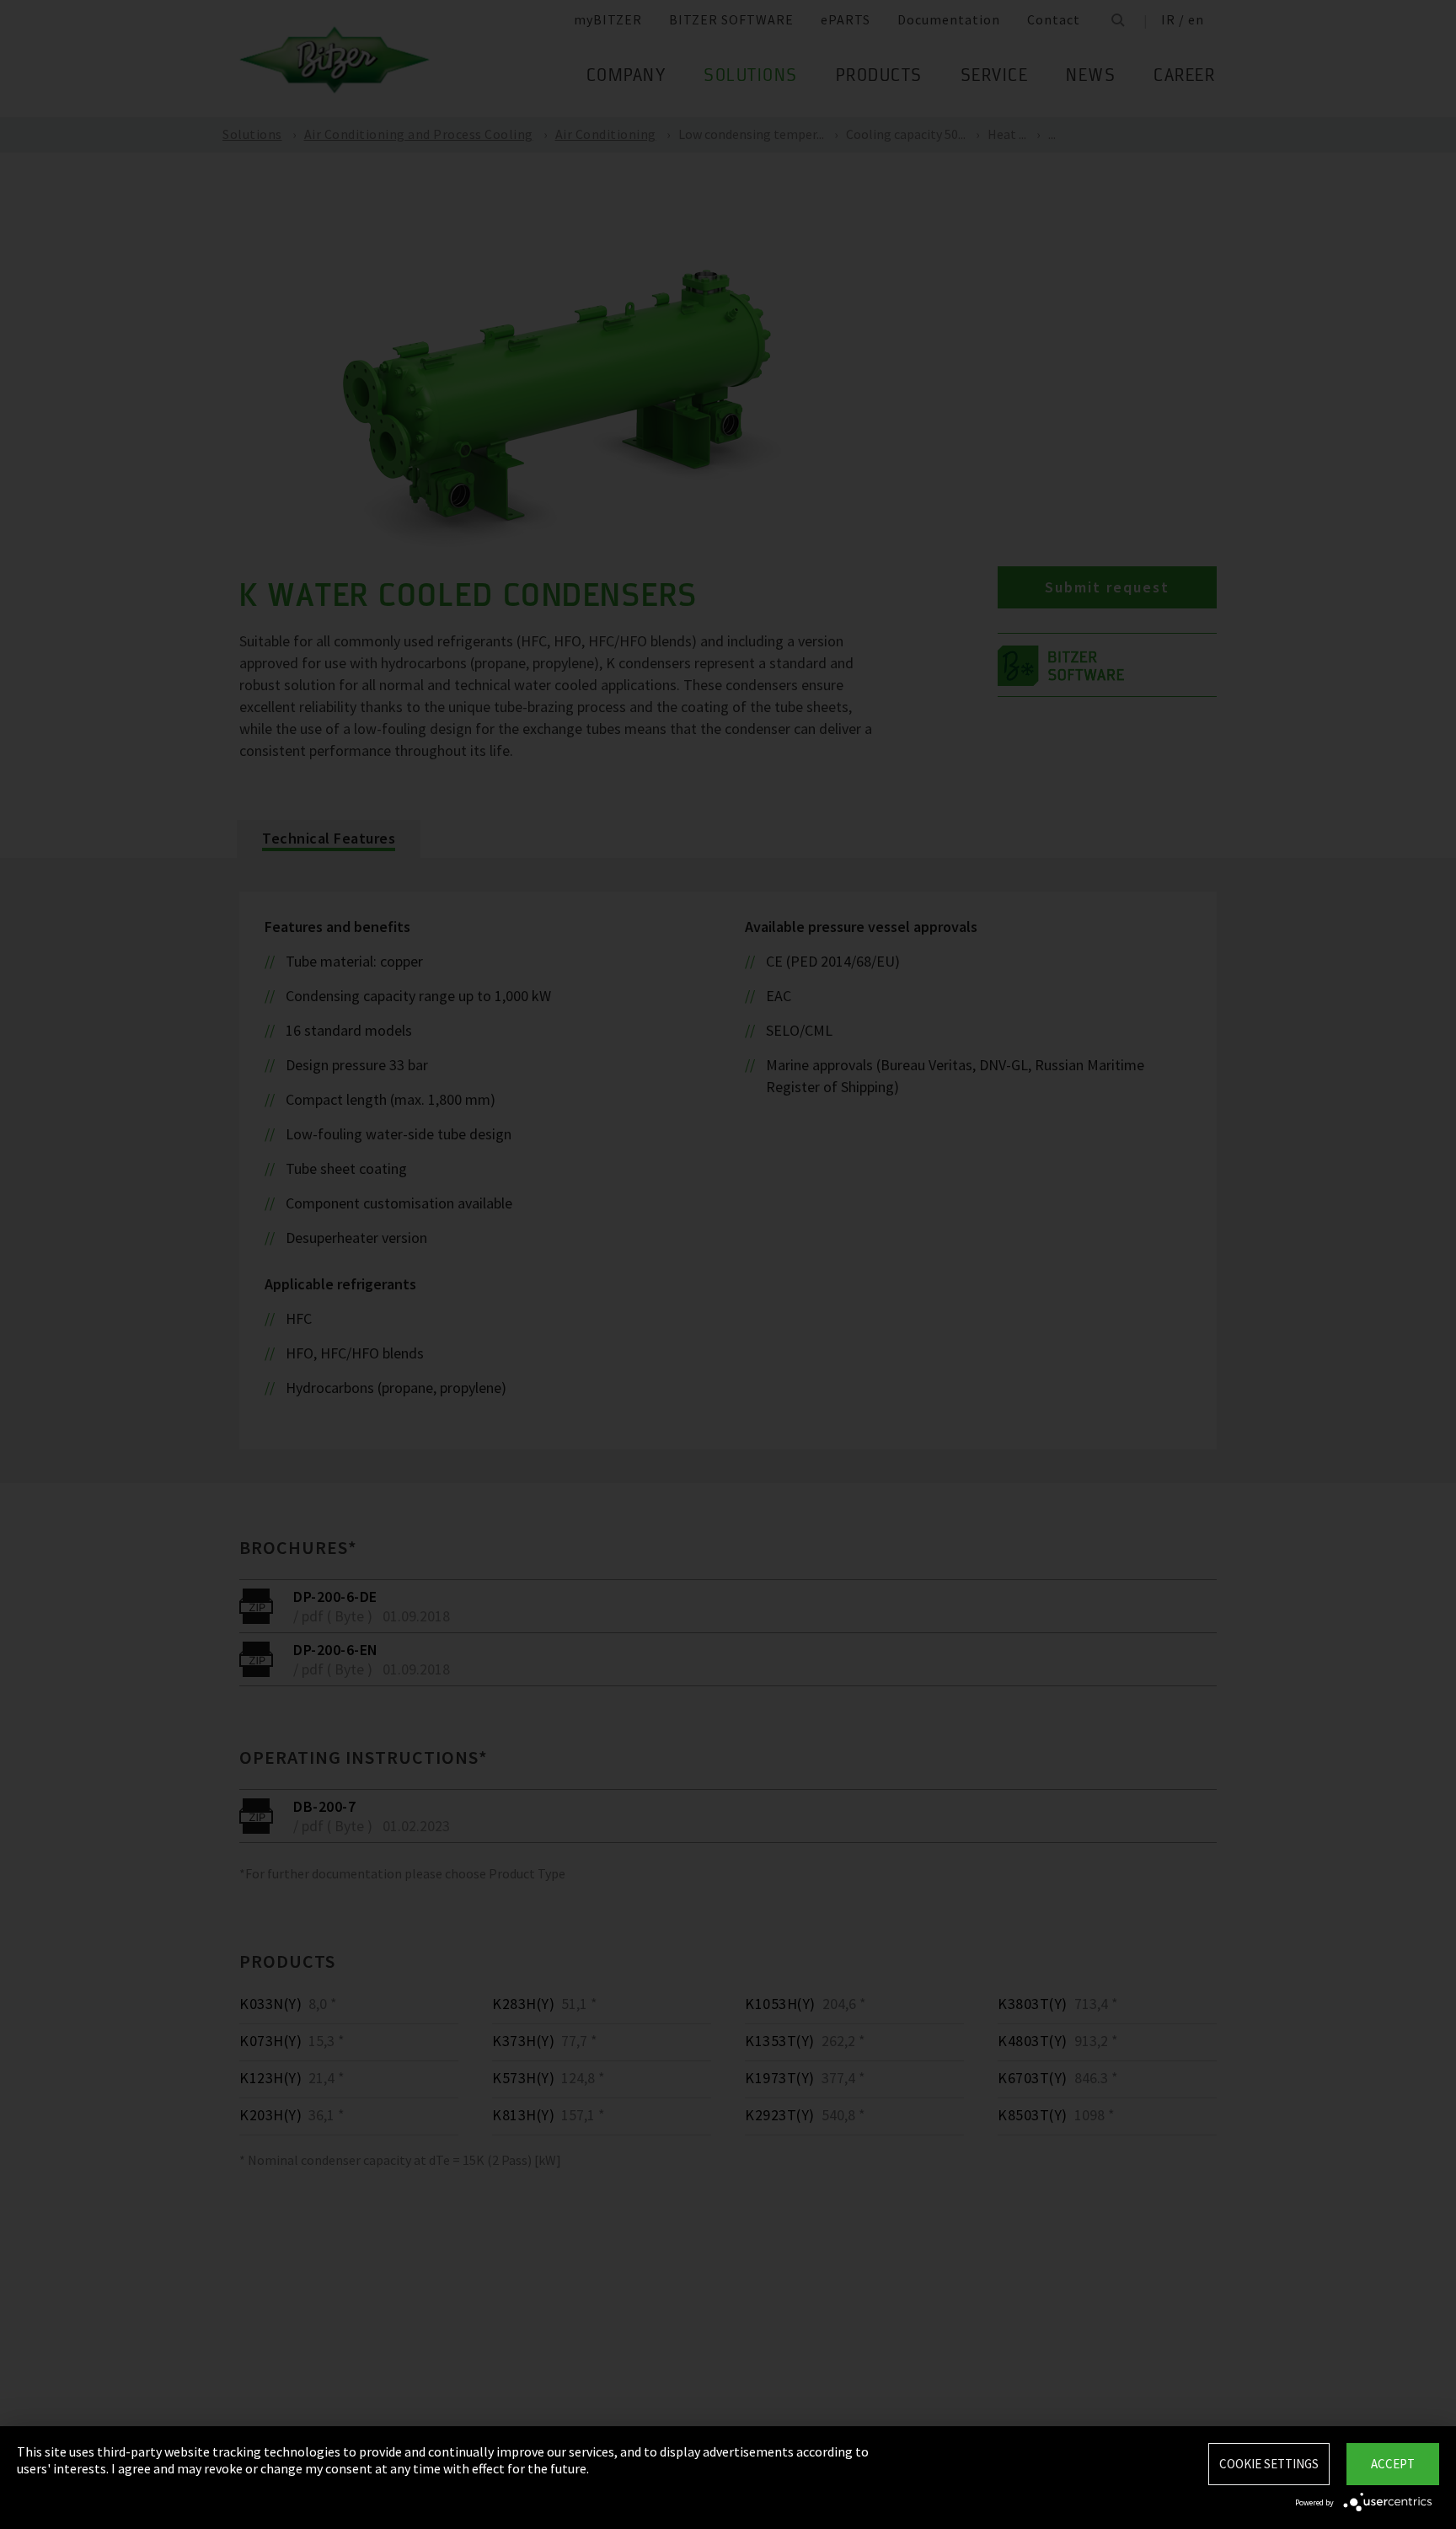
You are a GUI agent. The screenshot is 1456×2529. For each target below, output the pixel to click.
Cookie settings (1269, 2464)
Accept (1393, 2464)
